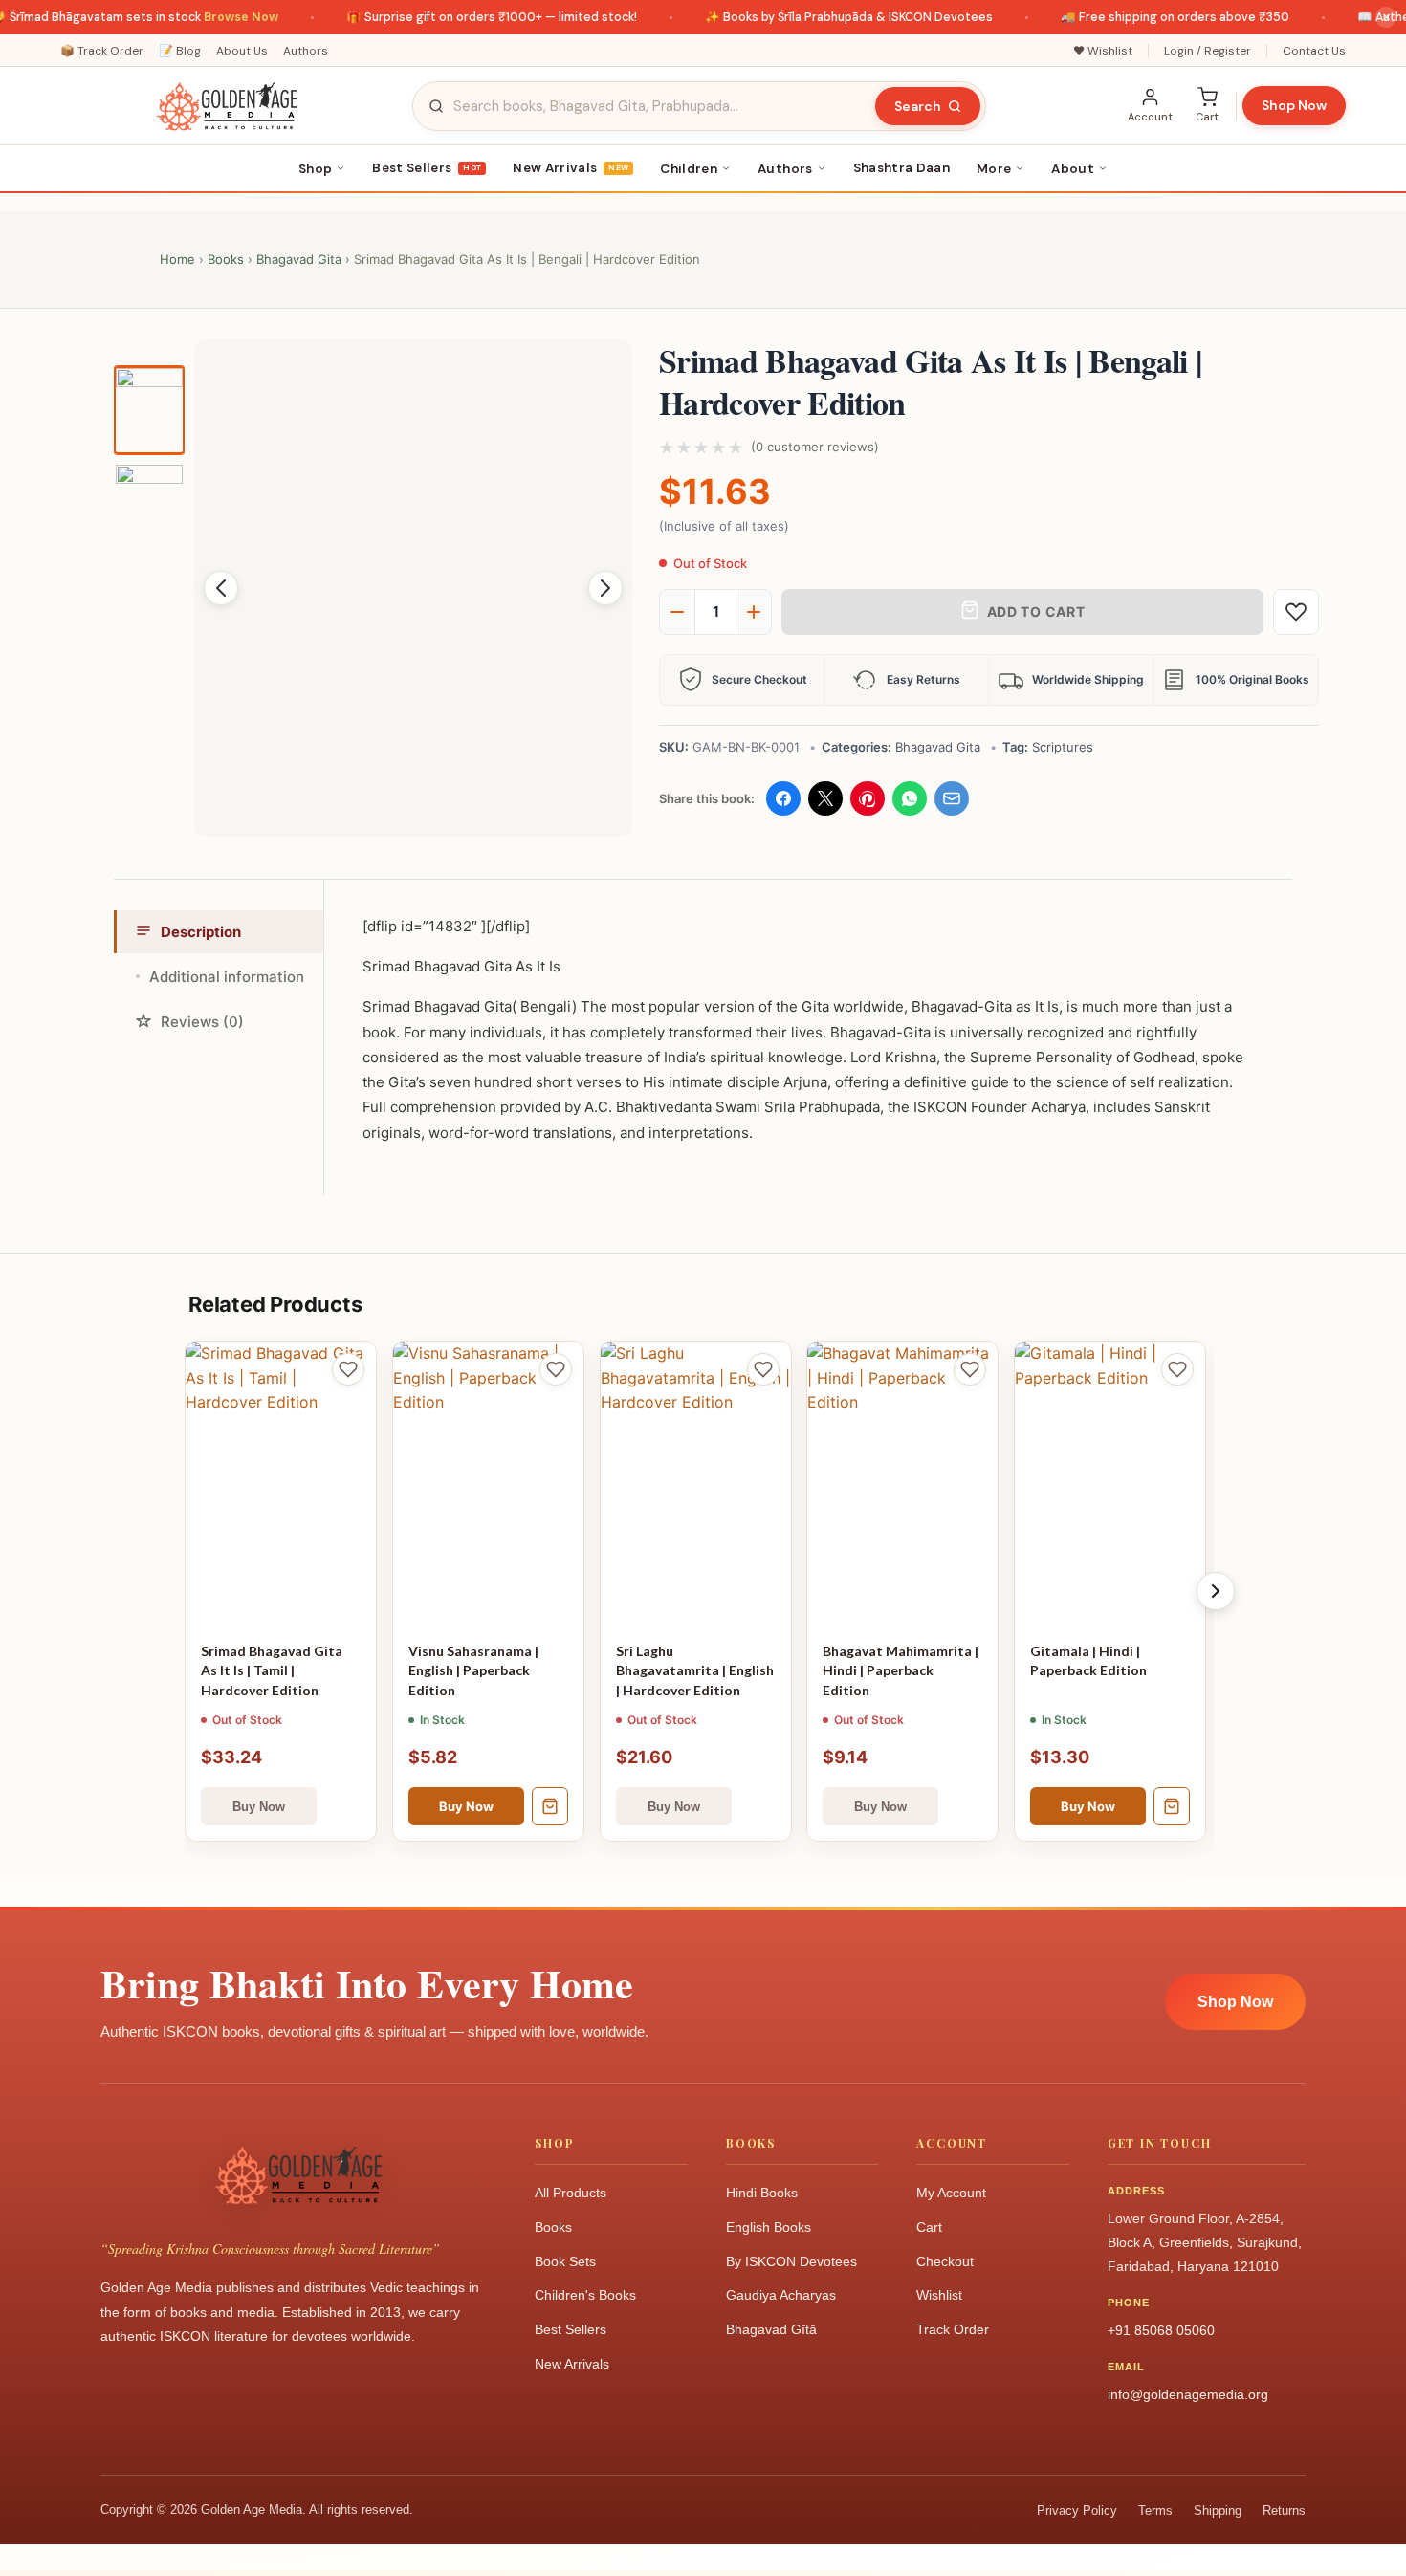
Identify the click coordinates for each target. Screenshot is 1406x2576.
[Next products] (1216, 1591)
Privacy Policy (1077, 2511)
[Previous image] (221, 588)
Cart (929, 2227)
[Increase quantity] (754, 612)
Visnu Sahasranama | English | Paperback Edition (473, 1670)
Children (689, 169)
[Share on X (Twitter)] (825, 798)
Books (226, 259)
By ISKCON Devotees (791, 2261)
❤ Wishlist (1103, 51)
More (994, 169)
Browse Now (211, 17)
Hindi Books (762, 2193)
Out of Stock (259, 1806)
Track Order (953, 2329)
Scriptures (1063, 747)
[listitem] (149, 411)
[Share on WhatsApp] (910, 798)
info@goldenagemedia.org (1188, 2394)
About (1073, 169)
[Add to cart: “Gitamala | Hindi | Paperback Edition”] (1172, 1806)
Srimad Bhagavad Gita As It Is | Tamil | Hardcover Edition (272, 1670)
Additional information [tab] (227, 977)
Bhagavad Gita (299, 259)
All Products (571, 2193)
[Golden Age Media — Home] (227, 106)
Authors (306, 51)
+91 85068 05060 (1161, 2330)
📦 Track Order (102, 51)
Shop (315, 169)
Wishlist (939, 2295)
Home (177, 259)
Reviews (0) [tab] (202, 1022)
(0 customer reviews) (815, 447)
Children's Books (585, 2295)
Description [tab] (201, 932)
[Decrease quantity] (677, 612)
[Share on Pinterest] (868, 798)
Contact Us (1314, 51)
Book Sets (565, 2261)
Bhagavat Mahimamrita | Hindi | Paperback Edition (901, 1670)
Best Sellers (427, 168)
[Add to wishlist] (1296, 612)
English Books (769, 2227)
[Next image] (605, 588)
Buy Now (466, 1806)
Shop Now (1294, 105)
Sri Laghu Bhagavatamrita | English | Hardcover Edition (695, 1670)
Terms (1155, 2511)
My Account (951, 2193)
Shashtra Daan (901, 168)
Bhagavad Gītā (771, 2329)
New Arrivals (571, 168)
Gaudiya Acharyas (781, 2295)
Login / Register (1208, 51)
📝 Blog (180, 51)
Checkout (945, 2261)
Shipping (1218, 2511)
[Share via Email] (952, 798)
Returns (1284, 2511)
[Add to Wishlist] (348, 1369)
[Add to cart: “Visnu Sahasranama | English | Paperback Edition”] (550, 1806)
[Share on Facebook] (783, 798)
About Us (242, 51)
